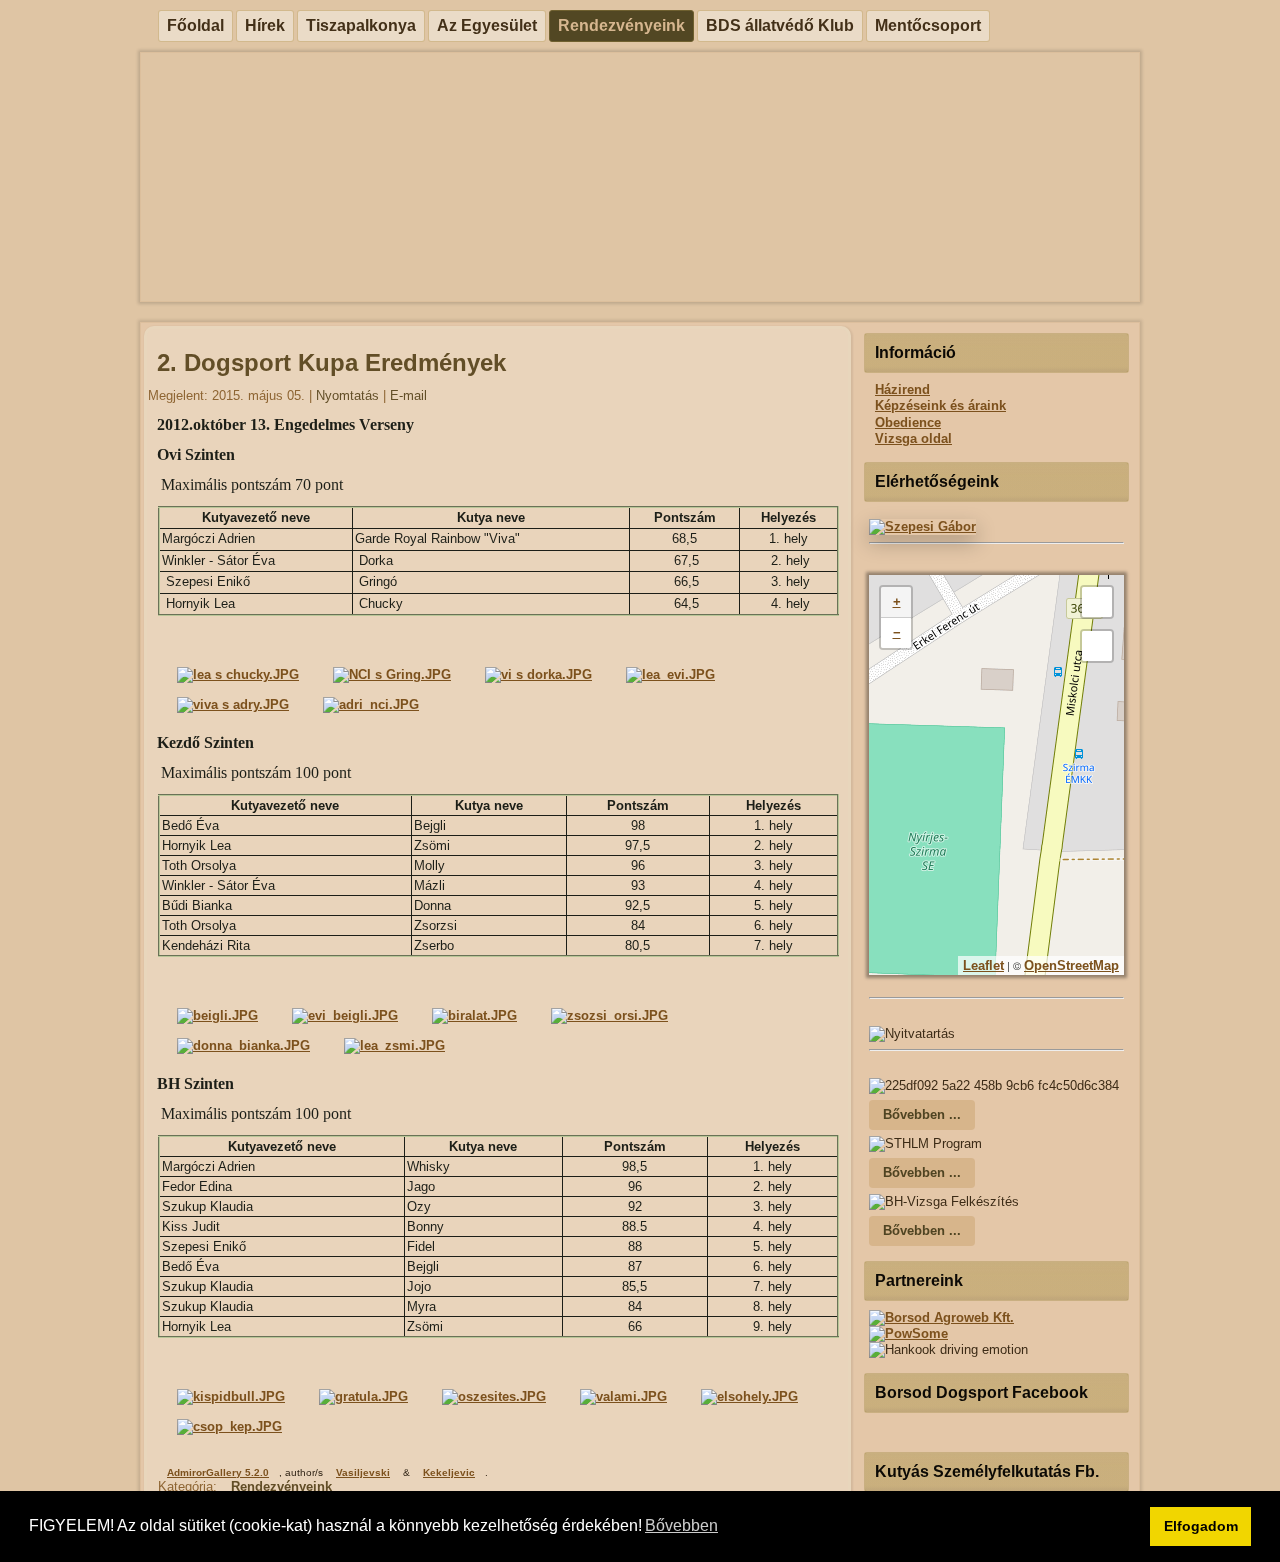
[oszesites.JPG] (494, 1396)
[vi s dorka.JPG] (538, 674)
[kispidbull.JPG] (231, 1396)
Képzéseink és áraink (940, 405)
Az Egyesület (487, 25)
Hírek (265, 25)
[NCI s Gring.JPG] (392, 674)
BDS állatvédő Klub (780, 25)
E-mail (408, 395)
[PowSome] (908, 1333)
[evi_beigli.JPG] (345, 1015)
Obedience (908, 422)
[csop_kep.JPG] (229, 1426)
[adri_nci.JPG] (371, 704)
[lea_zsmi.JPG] (394, 1045)
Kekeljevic (449, 1472)
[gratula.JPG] (363, 1396)
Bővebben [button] (681, 1525)
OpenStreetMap (1071, 965)
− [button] (897, 632)
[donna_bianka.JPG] (243, 1045)
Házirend (902, 389)
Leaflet (983, 965)
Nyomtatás (349, 395)
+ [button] (897, 601)
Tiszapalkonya (361, 25)
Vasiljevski (363, 1472)
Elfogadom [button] (1201, 1526)
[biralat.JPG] (474, 1015)
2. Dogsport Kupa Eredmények (331, 362)
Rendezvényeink (621, 25)
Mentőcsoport (928, 25)
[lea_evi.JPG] (670, 674)
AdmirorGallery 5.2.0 (218, 1472)
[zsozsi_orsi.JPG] (609, 1015)
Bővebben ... (922, 1114)
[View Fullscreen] (1097, 602)
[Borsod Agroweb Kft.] (941, 1317)
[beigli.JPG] (217, 1015)
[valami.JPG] (623, 1396)
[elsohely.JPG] (749, 1396)
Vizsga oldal (913, 438)
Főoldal (195, 25)
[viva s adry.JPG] (233, 704)
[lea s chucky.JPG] (238, 674)
